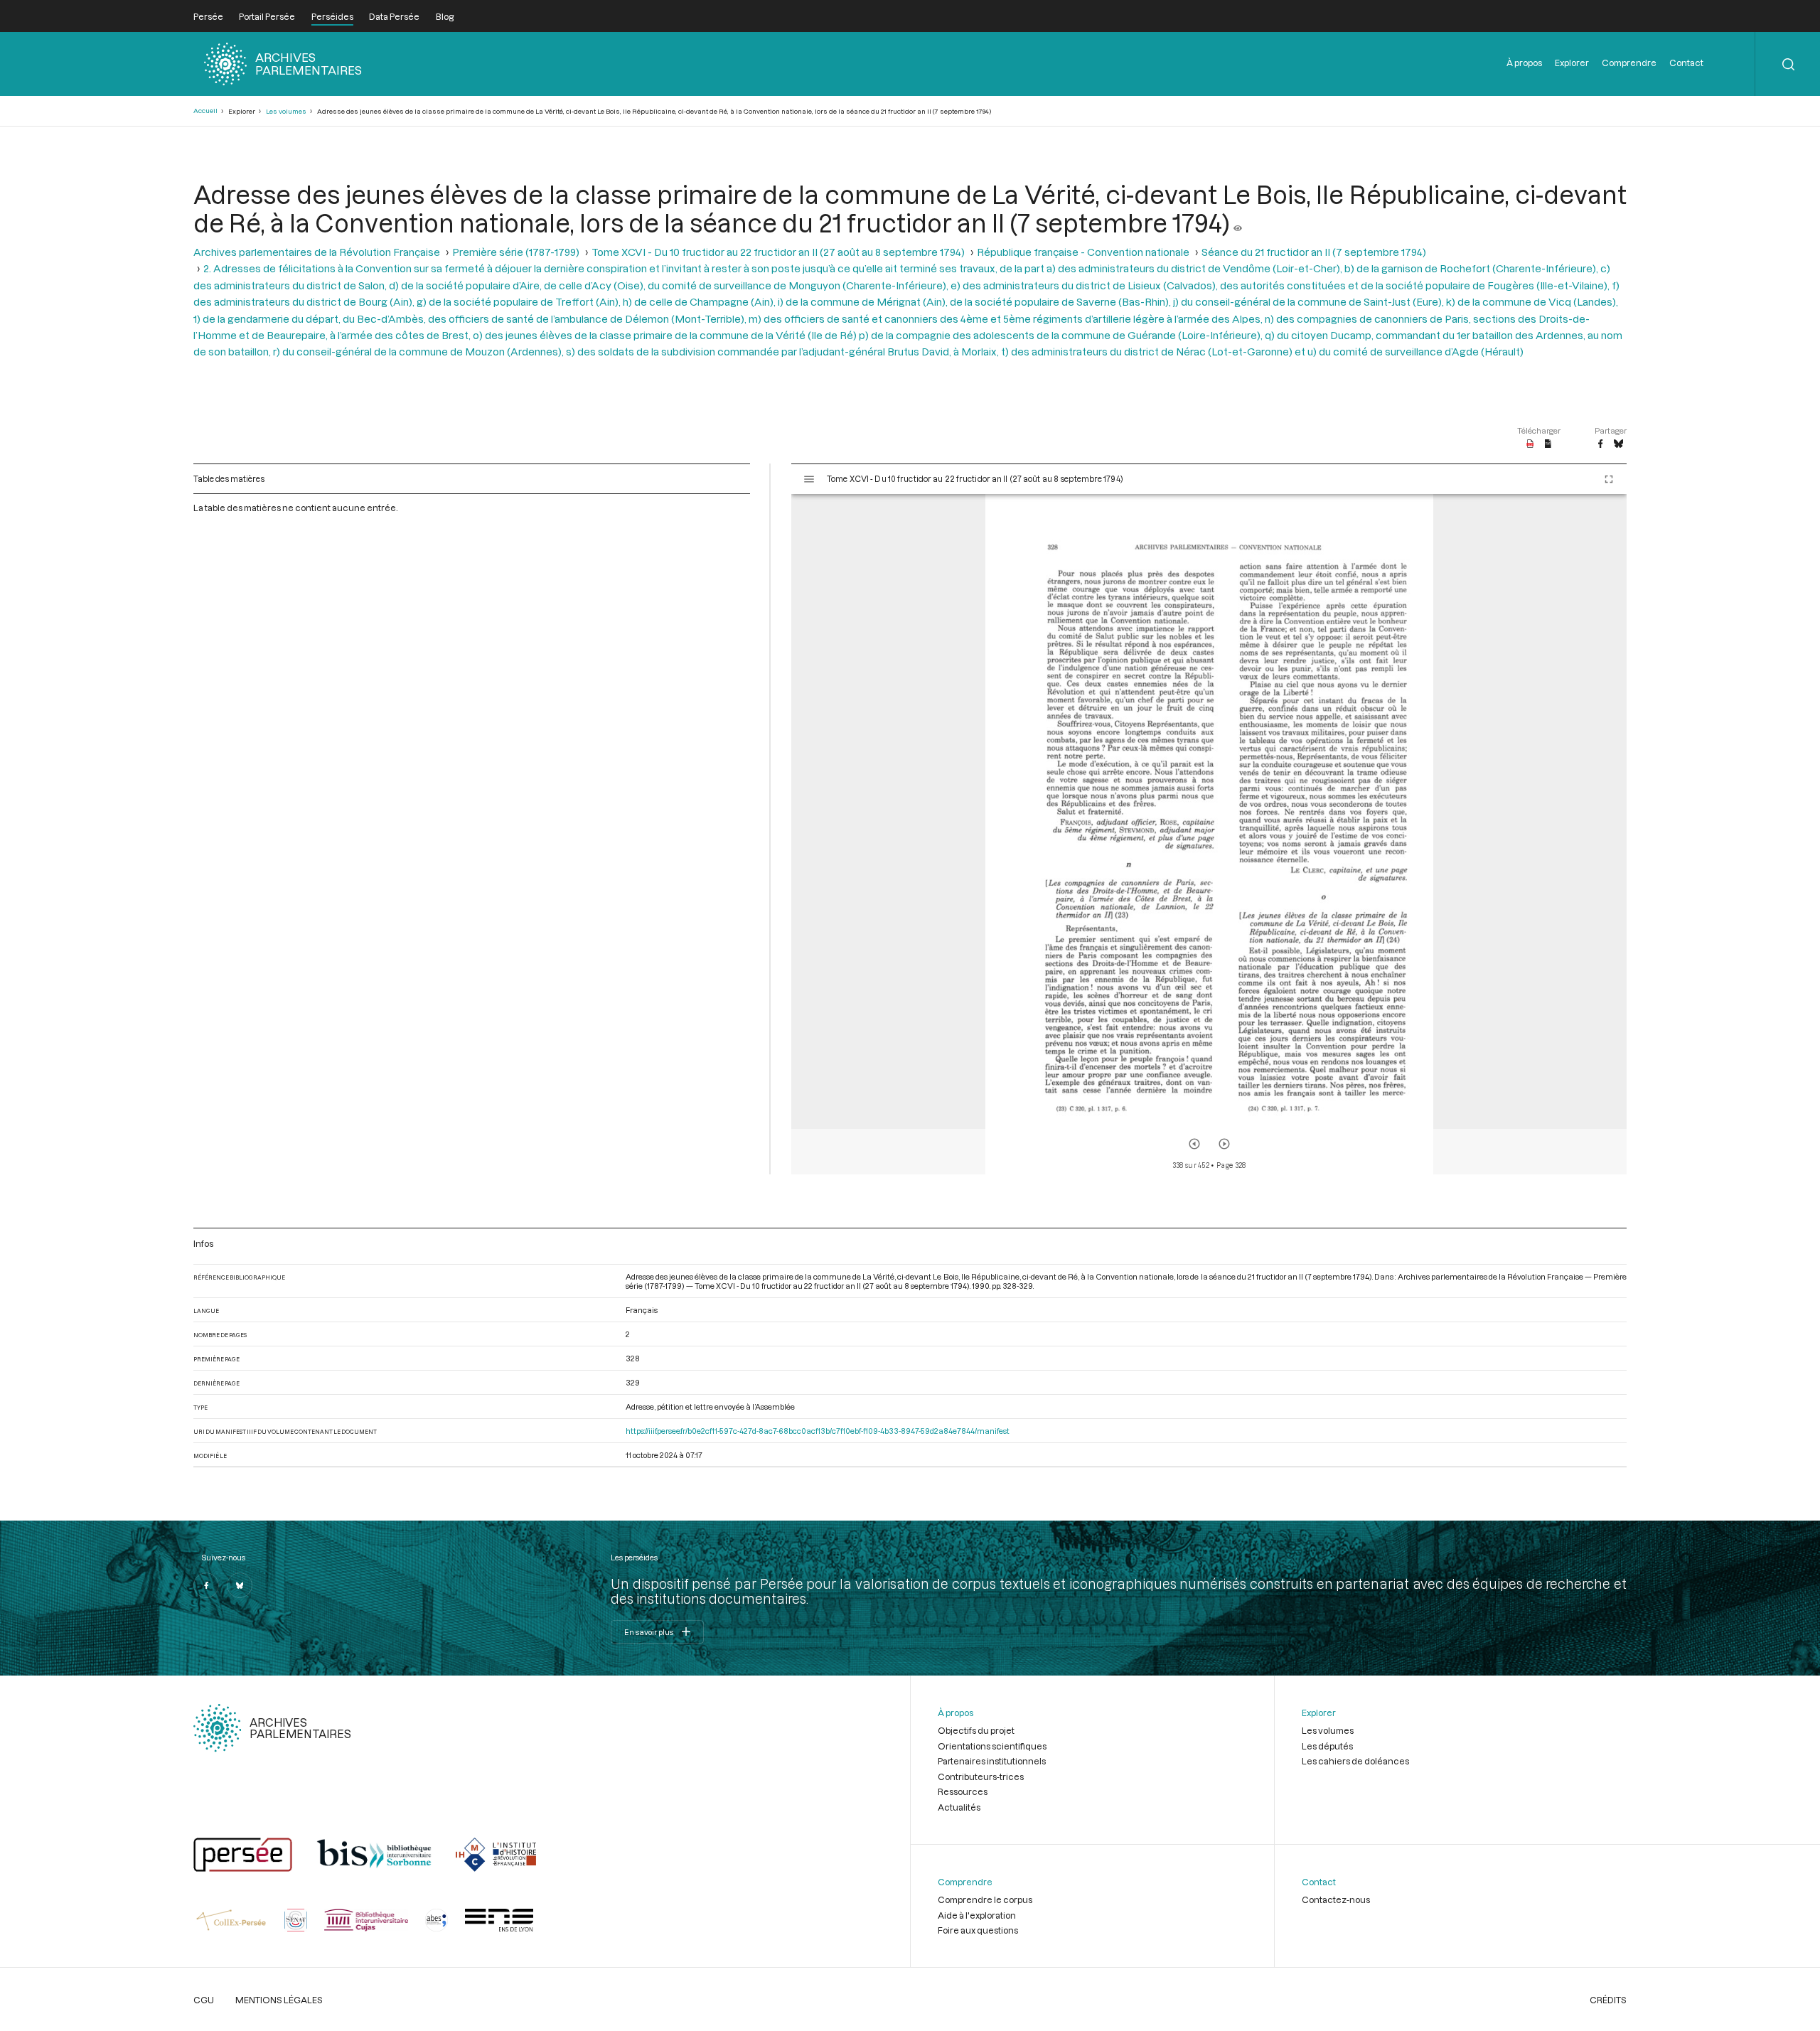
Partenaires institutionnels (992, 1761)
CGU (204, 2000)
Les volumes (286, 111)
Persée (208, 16)
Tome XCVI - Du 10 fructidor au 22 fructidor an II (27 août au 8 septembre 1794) (778, 252)
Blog (445, 16)
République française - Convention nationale (1083, 252)
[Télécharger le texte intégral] (1548, 444)
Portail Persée (267, 16)
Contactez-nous (1336, 1899)
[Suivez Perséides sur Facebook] (206, 1585)
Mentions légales (279, 2000)
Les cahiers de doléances (1355, 1761)
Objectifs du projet (976, 1730)
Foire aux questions (978, 1930)
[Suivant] (1224, 1144)
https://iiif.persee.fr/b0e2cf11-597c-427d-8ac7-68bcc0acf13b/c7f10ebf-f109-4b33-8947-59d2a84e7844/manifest (818, 1431)
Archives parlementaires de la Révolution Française (317, 252)
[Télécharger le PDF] (1530, 444)
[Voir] (1238, 223)
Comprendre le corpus (985, 1899)
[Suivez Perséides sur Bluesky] (240, 1585)
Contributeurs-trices (981, 1777)
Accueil (205, 111)
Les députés (1327, 1746)
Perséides (332, 16)
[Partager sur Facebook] (1600, 444)
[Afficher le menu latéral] (809, 479)
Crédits (1608, 2000)
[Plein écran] (1609, 479)
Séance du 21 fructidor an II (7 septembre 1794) (1314, 252)
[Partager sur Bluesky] (1618, 444)
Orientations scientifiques (992, 1746)
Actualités (959, 1807)
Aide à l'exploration (977, 1915)
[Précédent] (1194, 1144)
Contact (1686, 63)
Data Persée (394, 16)
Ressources (963, 1791)
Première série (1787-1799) (516, 252)
